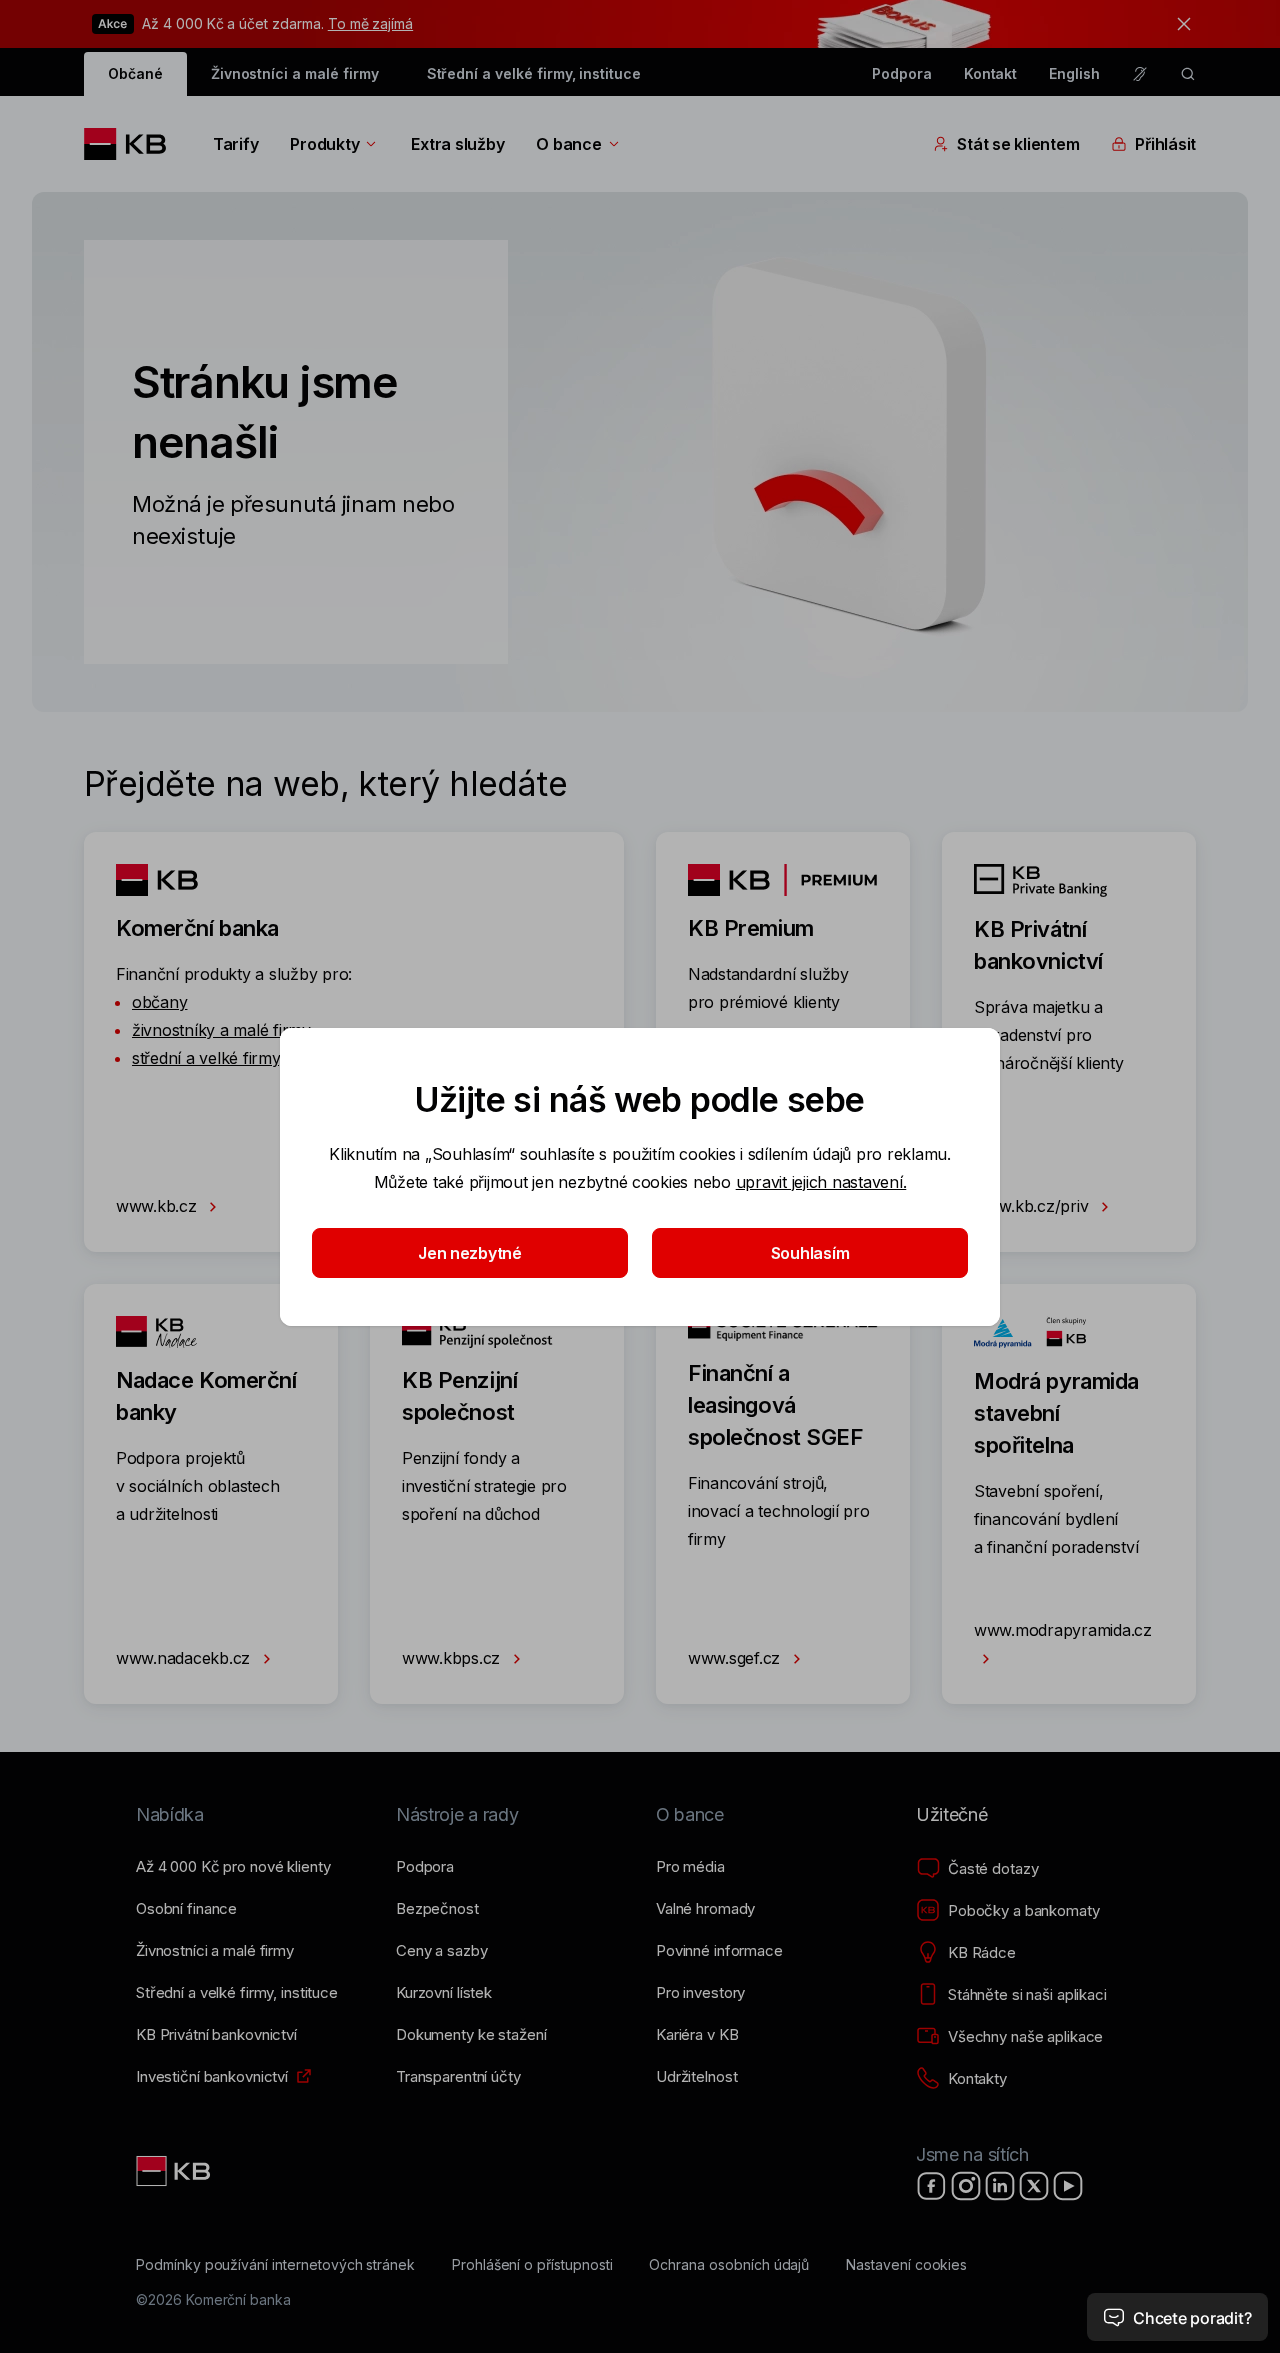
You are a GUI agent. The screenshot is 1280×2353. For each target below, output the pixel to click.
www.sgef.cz (736, 1658)
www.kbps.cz (453, 1658)
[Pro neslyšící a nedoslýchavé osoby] (1140, 74)
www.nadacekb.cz (185, 1658)
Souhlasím (810, 1253)
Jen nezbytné (470, 1253)
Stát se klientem (1018, 144)
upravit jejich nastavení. (821, 1182)
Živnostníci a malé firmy (295, 73)
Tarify (235, 144)
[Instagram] (966, 2186)
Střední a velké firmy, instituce (534, 73)
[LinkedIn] (1000, 2186)
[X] (1034, 2186)
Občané (135, 73)
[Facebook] (932, 2186)
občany (159, 1002)
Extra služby (457, 144)
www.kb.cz (158, 1206)
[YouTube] (1068, 2186)
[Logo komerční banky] (132, 144)
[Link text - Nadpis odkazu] (175, 2171)
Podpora (902, 73)
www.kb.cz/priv (1033, 1206)
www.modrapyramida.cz (1063, 1630)
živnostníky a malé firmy (221, 1030)
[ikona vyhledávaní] (1188, 74)
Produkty (324, 144)
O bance (568, 144)
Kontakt (991, 73)
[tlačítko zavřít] (1179, 24)
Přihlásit (1165, 144)
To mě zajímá (370, 23)
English (1074, 73)
